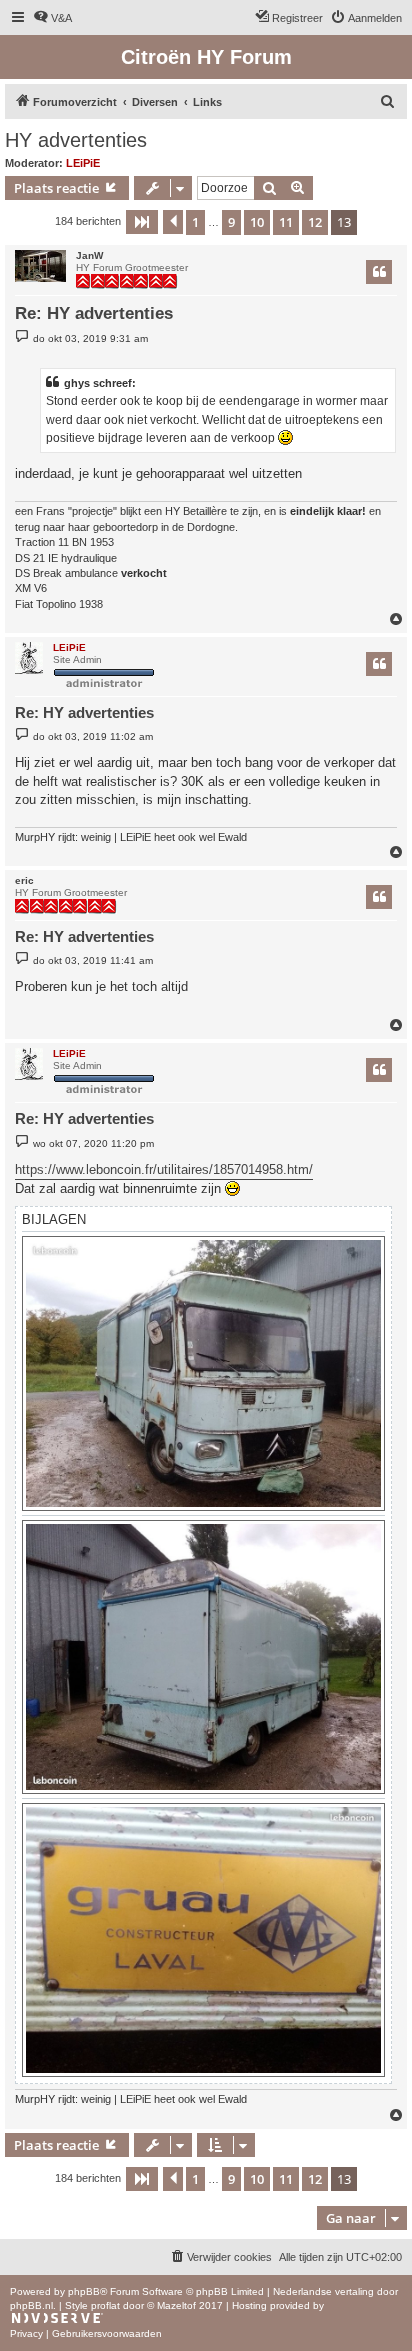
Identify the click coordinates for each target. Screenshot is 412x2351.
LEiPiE (83, 163)
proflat (105, 2305)
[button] (142, 222)
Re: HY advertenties (94, 313)
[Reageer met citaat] (379, 272)
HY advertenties (76, 140)
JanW (89, 255)
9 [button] (231, 222)
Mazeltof (176, 2305)
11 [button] (286, 222)
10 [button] (257, 222)
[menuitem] (52, 18)
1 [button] (195, 222)
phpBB (84, 2291)
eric (24, 880)
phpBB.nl (31, 2305)
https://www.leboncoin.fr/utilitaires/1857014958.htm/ (164, 1169)
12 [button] (315, 222)
